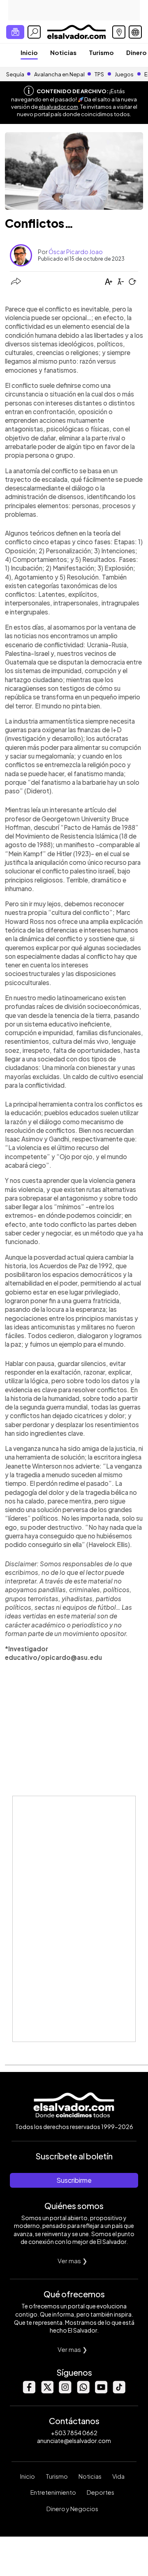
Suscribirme (74, 2180)
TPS (99, 74)
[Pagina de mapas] (119, 32)
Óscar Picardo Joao (76, 252)
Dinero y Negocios (72, 2509)
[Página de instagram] (65, 2391)
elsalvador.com (58, 107)
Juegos (124, 74)
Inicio (29, 52)
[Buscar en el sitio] (34, 32)
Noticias (63, 52)
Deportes (101, 2492)
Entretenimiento (53, 2492)
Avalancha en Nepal (59, 74)
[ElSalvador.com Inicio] (76, 31)
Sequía (15, 74)
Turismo (101, 52)
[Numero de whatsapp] (83, 2391)
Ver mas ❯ (73, 2261)
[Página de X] (47, 2391)
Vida (118, 2476)
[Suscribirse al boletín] (15, 32)
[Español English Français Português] (135, 32)
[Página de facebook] (29, 2391)
